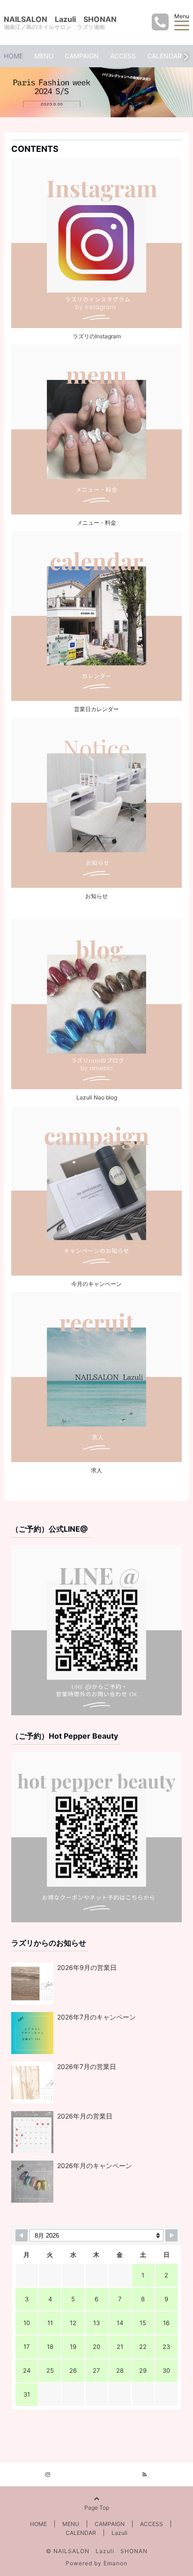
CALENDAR (164, 56)
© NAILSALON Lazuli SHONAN (97, 2551)
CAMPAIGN (82, 56)
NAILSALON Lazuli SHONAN (60, 19)
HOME (13, 56)
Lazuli (119, 2533)
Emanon (115, 2563)
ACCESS (123, 56)
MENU (44, 56)
